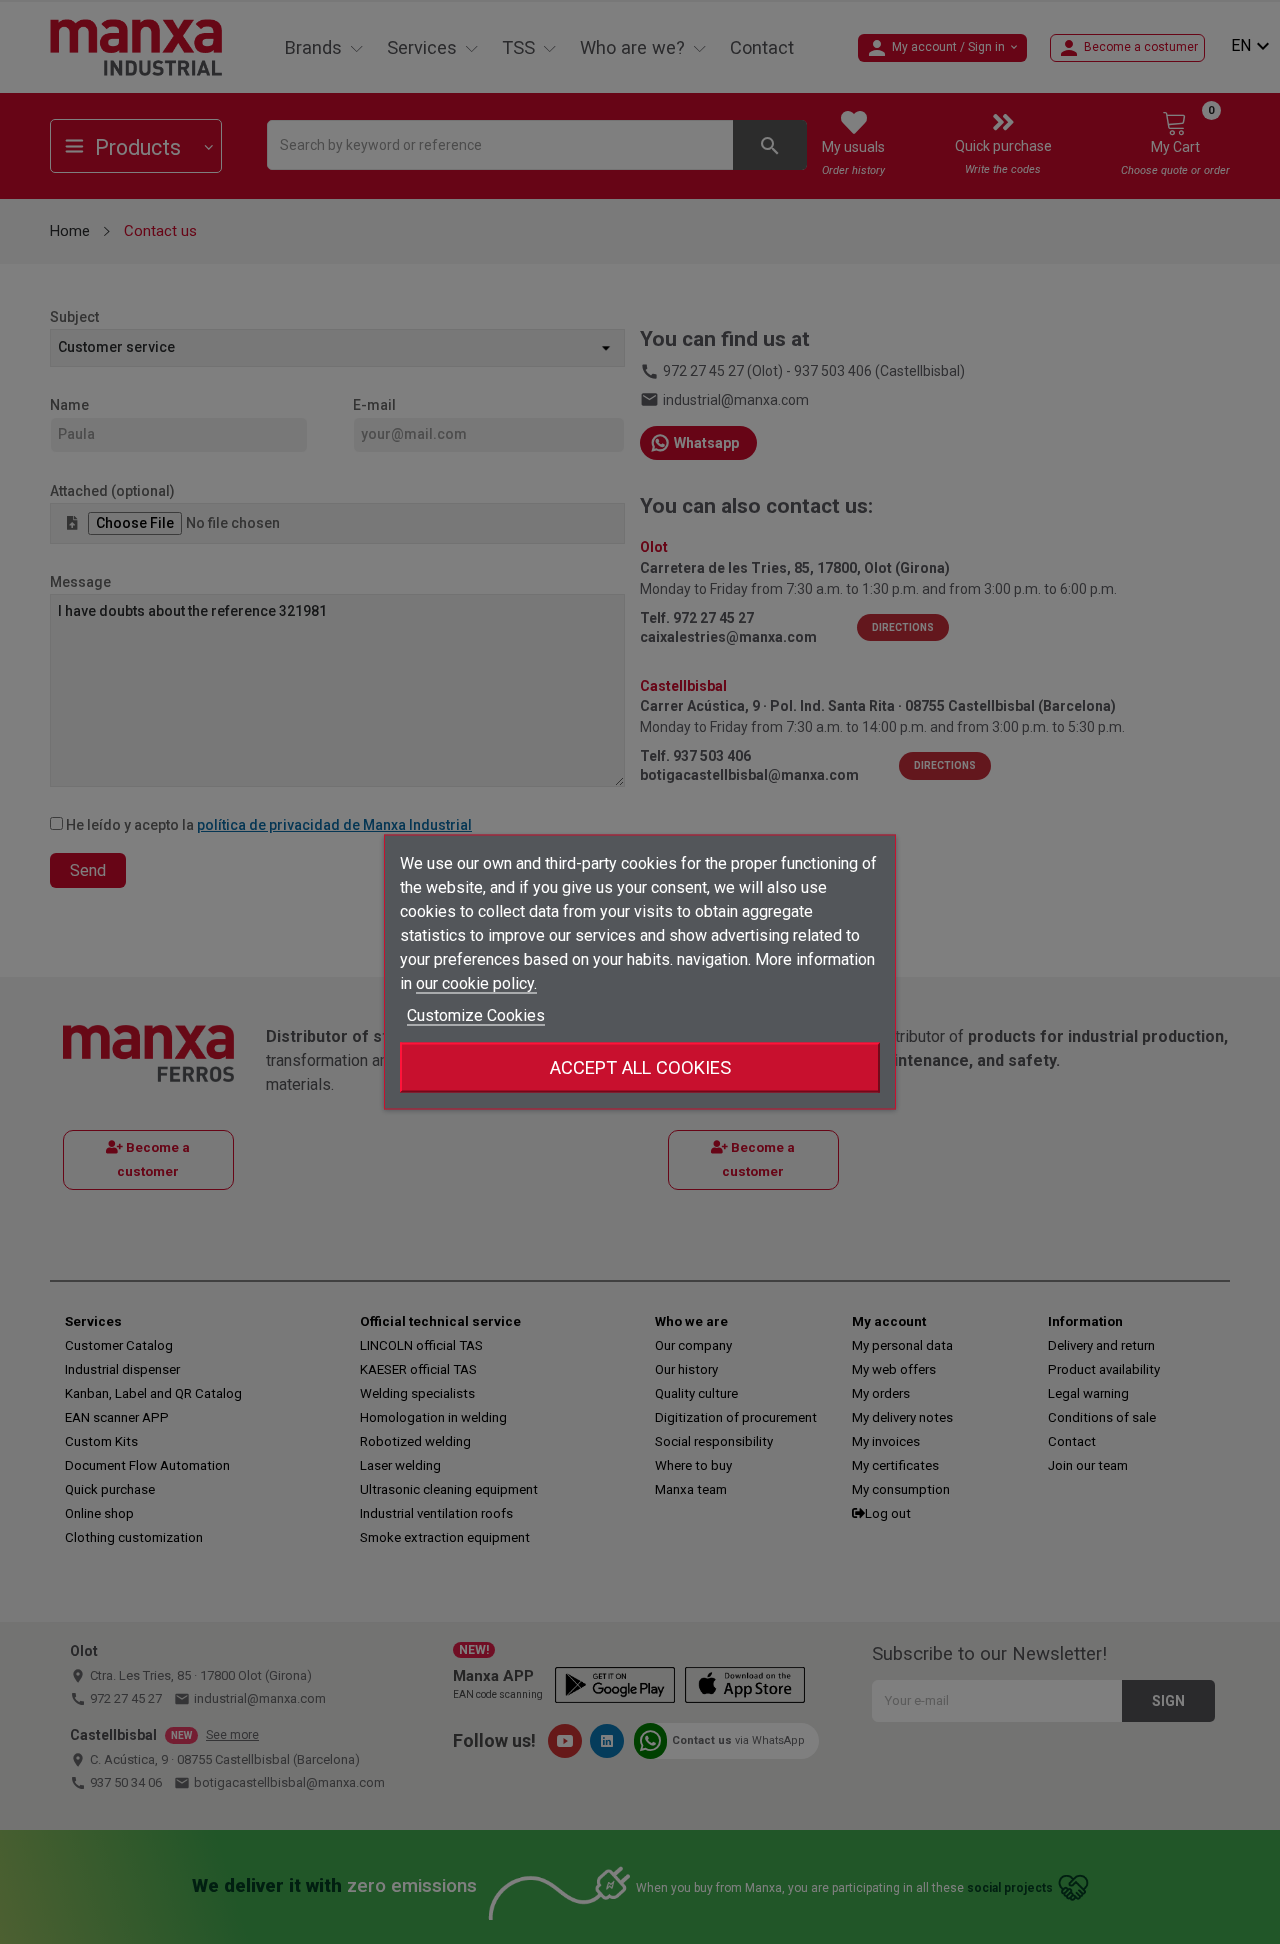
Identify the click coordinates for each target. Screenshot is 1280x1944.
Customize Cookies (476, 1015)
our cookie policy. (476, 983)
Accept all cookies (640, 1067)
